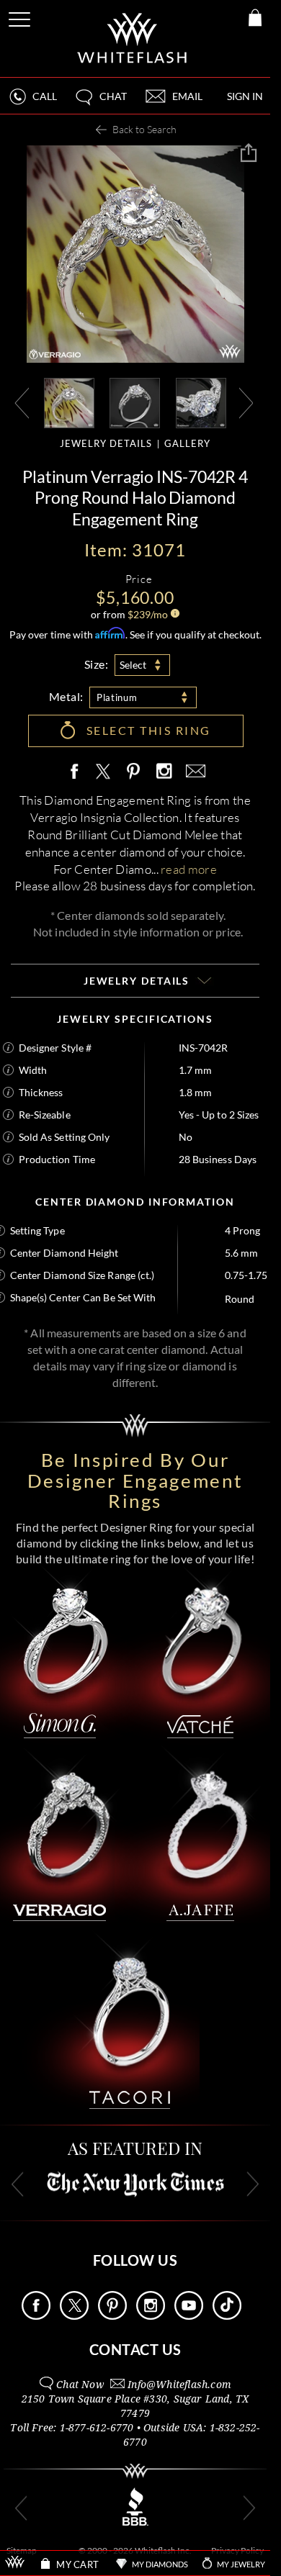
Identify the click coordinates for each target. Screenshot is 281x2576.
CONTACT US (135, 2349)
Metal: (66, 696)
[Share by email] (193, 772)
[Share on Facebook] (78, 772)
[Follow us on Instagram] (151, 2316)
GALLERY (187, 443)
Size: (97, 664)
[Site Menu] (21, 17)
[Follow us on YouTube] (189, 2316)
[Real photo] (135, 402)
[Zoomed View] (201, 402)
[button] (100, 103)
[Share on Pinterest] (134, 779)
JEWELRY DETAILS (106, 443)
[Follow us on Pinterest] (112, 2316)
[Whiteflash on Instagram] (164, 772)
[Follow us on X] (74, 2316)
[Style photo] (69, 402)
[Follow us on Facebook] (36, 2316)
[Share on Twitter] (102, 772)
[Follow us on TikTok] (227, 2316)
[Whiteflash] (133, 39)
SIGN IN (245, 96)
